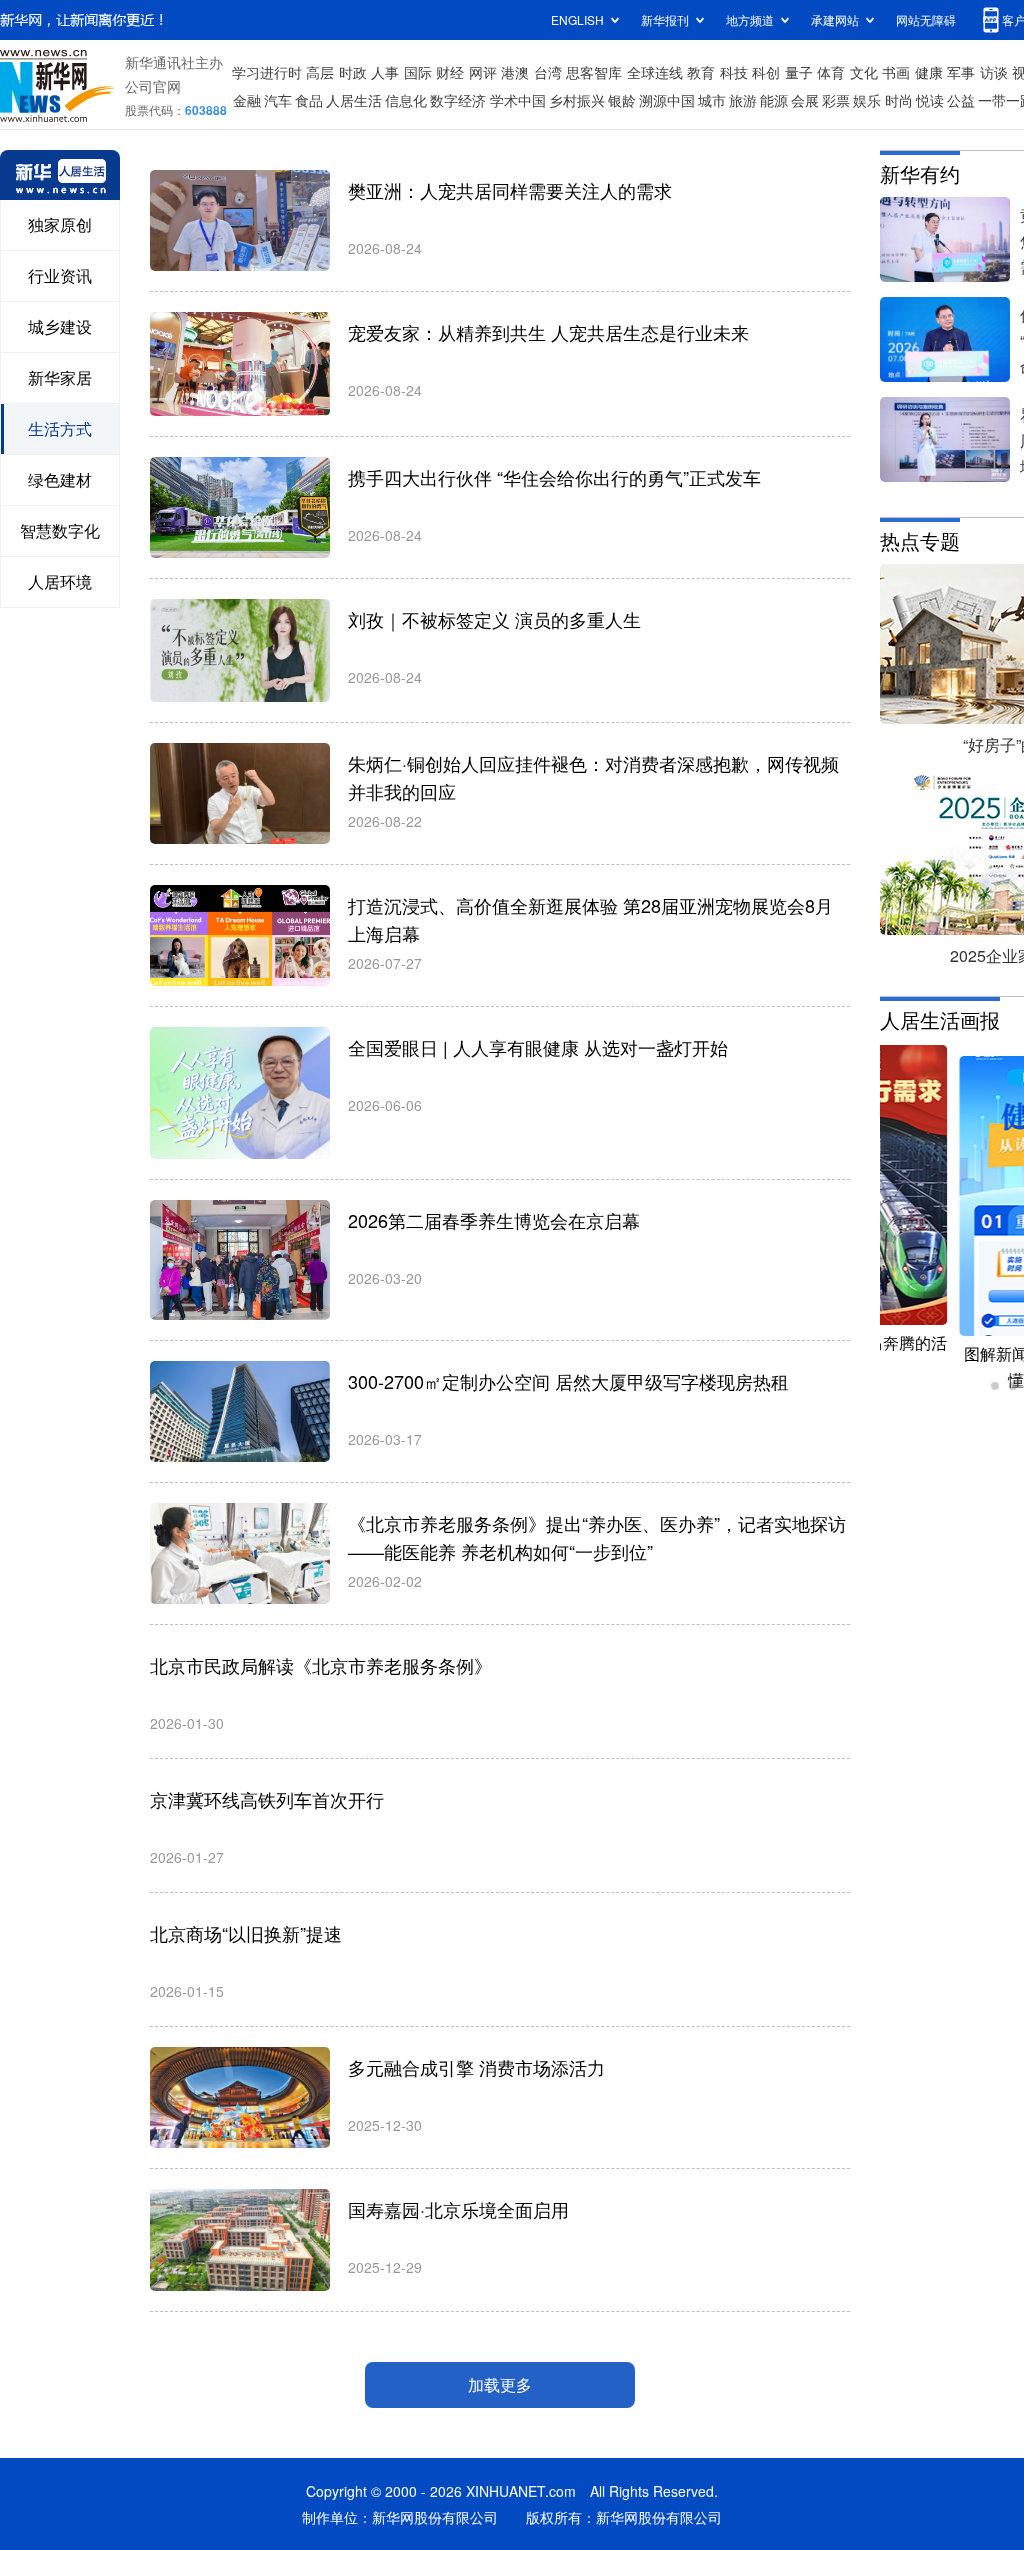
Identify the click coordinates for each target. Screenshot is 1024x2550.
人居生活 (354, 100)
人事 (385, 72)
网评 (483, 72)
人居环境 (60, 581)
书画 (896, 72)
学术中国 (518, 100)
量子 (799, 72)
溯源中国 (667, 100)
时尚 (899, 100)
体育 (831, 72)
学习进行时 (267, 72)
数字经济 (458, 100)
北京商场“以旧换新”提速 (246, 1933)
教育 (701, 72)
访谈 (994, 72)
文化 (864, 72)
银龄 (622, 100)
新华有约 (920, 173)
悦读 (930, 100)
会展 (805, 100)
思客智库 (594, 72)
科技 (734, 72)
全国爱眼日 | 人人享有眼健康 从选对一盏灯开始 (538, 1047)
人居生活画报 (940, 1019)
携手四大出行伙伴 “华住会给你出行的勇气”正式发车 (554, 477)
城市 (712, 100)
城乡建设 (60, 326)
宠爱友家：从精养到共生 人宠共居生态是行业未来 (548, 332)
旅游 (743, 100)
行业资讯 (60, 275)
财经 (450, 72)
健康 (929, 72)
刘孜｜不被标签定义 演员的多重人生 (494, 619)
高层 (320, 72)
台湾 (548, 72)
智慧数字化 (60, 530)
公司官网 (153, 86)
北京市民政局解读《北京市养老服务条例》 (321, 1665)
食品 (309, 100)
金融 (247, 100)
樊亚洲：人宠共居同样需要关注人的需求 (510, 190)
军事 (961, 72)
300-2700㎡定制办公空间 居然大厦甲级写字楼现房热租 (568, 1381)
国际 (418, 72)
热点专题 (920, 540)
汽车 (278, 100)
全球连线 (655, 72)
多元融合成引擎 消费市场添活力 (476, 2067)
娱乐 (867, 100)
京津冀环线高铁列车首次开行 (267, 1799)
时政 (353, 72)
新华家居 (60, 377)
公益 (961, 100)
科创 (766, 72)
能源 (774, 100)
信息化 (406, 100)
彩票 (836, 100)
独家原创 (60, 224)
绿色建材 (60, 479)
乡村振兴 (577, 100)
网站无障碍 (926, 19)
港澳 (515, 72)
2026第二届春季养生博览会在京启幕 (494, 1220)
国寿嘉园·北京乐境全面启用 (458, 2209)
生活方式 (60, 428)
